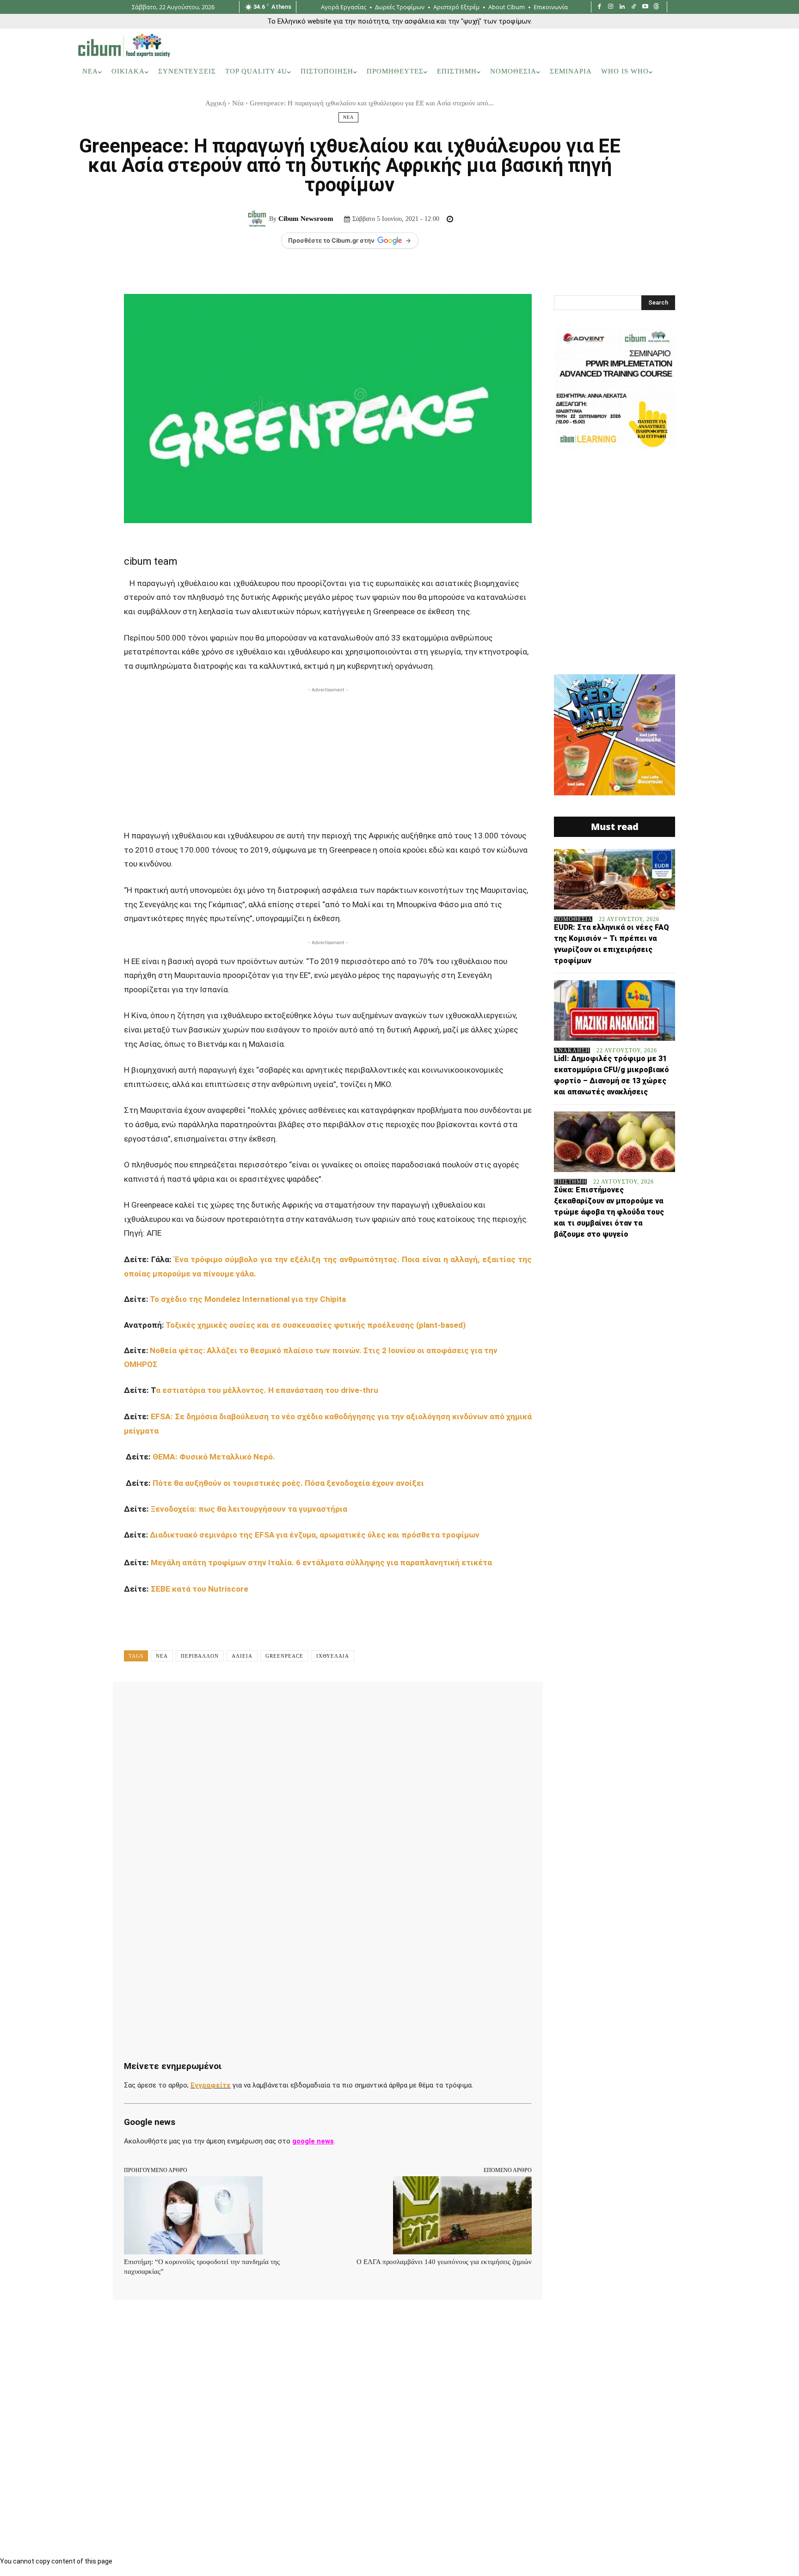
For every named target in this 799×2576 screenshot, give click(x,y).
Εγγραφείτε (211, 2085)
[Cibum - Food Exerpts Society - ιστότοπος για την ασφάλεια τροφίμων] (124, 45)
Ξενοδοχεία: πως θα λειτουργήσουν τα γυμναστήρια (251, 1509)
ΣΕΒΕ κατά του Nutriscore (201, 1589)
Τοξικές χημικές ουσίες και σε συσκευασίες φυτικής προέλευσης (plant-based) (316, 1325)
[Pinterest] (244, 1702)
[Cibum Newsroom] (258, 219)
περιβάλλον (200, 1656)
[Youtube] (645, 7)
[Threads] (656, 7)
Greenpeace (284, 1656)
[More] (415, 1702)
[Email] (329, 1702)
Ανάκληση (572, 1050)
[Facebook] (599, 7)
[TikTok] (634, 7)
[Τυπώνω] (350, 1702)
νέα (162, 1656)
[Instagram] (611, 7)
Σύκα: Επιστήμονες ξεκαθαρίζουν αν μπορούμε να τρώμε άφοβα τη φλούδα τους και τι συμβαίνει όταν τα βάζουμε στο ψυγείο (609, 1212)
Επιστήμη (570, 1182)
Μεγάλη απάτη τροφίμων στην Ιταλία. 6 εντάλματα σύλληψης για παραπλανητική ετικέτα (322, 1563)
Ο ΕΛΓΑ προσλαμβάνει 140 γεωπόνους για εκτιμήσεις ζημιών (444, 2262)
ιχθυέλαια (333, 1656)
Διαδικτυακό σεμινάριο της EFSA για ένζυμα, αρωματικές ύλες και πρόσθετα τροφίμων (316, 1535)
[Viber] (372, 1702)
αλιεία (242, 1656)
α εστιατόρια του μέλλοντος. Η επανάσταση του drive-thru (268, 1390)
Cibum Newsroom (306, 219)
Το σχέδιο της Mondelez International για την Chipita (249, 1299)
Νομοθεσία (573, 919)
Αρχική (216, 103)
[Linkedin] (622, 7)
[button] (709, 72)
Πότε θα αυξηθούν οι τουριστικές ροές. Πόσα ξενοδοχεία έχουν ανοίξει (290, 1483)
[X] (223, 1702)
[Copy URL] (393, 1702)
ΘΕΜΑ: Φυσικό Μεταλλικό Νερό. (214, 1457)
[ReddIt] (308, 1702)
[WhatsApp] (265, 1702)
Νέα (238, 103)
